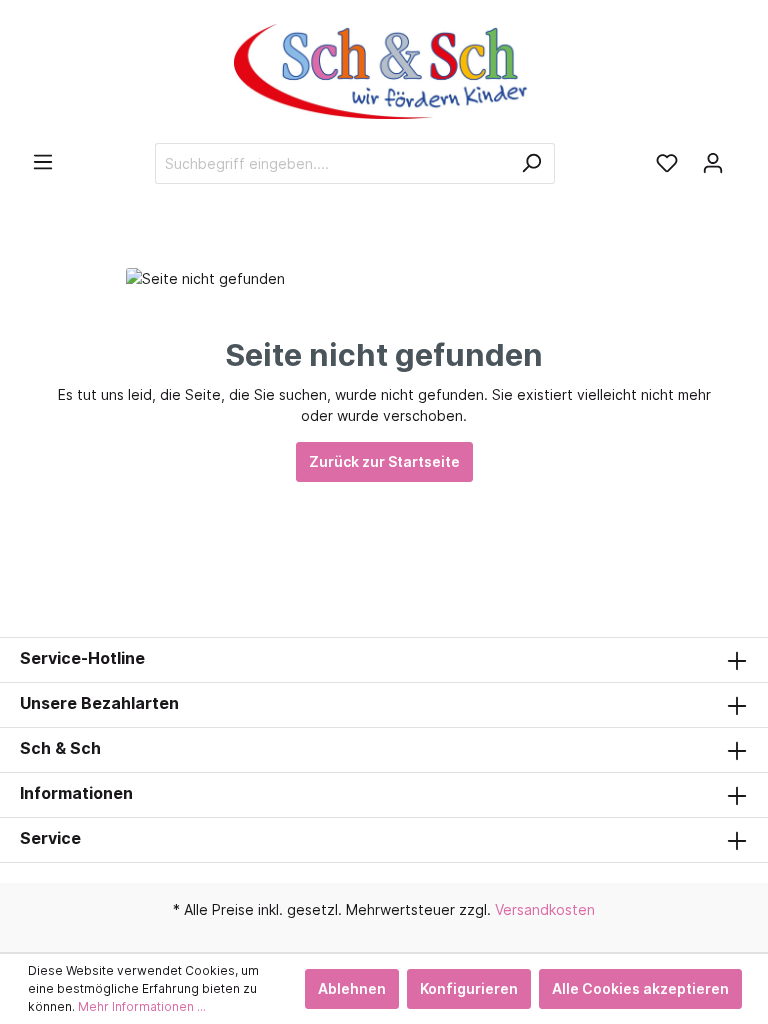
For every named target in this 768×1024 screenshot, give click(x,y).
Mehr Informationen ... (142, 1006)
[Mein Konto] (713, 163)
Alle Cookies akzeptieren (640, 988)
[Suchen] (531, 163)
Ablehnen (352, 988)
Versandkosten (545, 909)
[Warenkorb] (742, 156)
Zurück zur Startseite (384, 461)
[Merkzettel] (667, 163)
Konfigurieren (469, 988)
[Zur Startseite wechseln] (384, 71)
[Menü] (43, 162)
